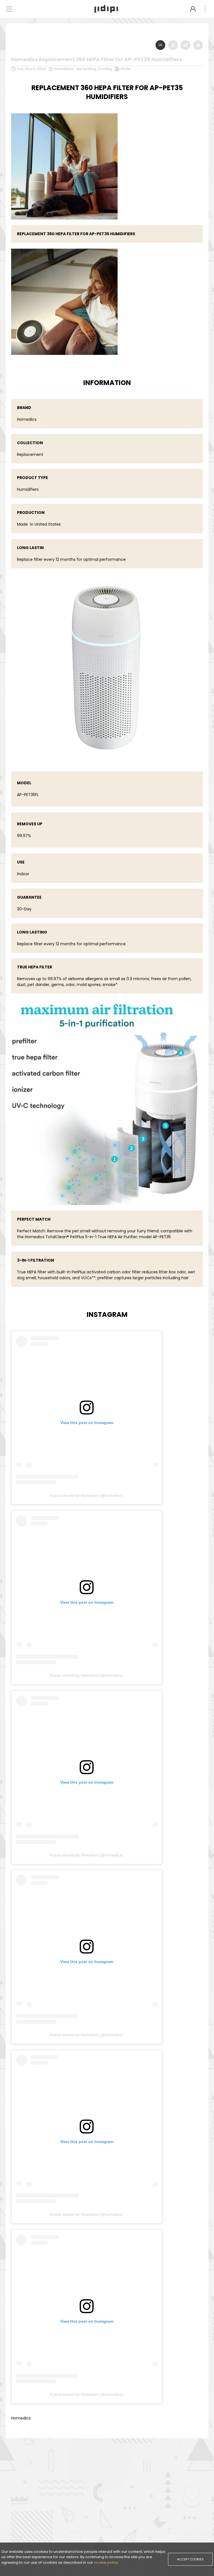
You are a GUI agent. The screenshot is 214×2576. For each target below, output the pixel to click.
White (126, 69)
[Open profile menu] (193, 9)
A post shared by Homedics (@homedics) (87, 1495)
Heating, (90, 69)
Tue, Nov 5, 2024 (31, 69)
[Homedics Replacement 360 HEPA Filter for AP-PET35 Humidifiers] (64, 114)
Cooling (105, 69)
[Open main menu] (205, 9)
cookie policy (106, 2562)
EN (160, 45)
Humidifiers (64, 69)
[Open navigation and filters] (9, 9)
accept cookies (190, 2559)
